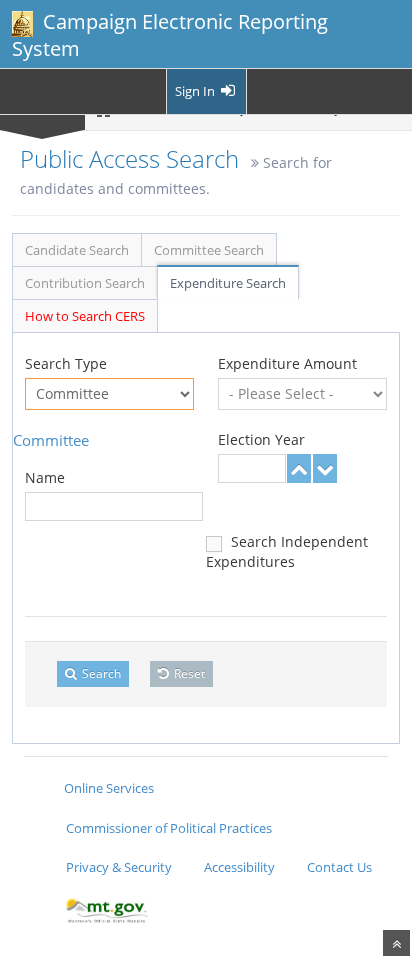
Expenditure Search (228, 283)
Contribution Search (85, 283)
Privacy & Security (119, 867)
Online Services (109, 788)
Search (100, 673)
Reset (188, 673)
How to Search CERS (85, 316)
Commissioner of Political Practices (169, 828)
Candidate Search (77, 250)
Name (45, 477)
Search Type (66, 363)
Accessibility (239, 867)
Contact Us (339, 867)
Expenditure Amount (287, 363)
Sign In (196, 91)
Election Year (261, 439)
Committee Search (209, 250)
